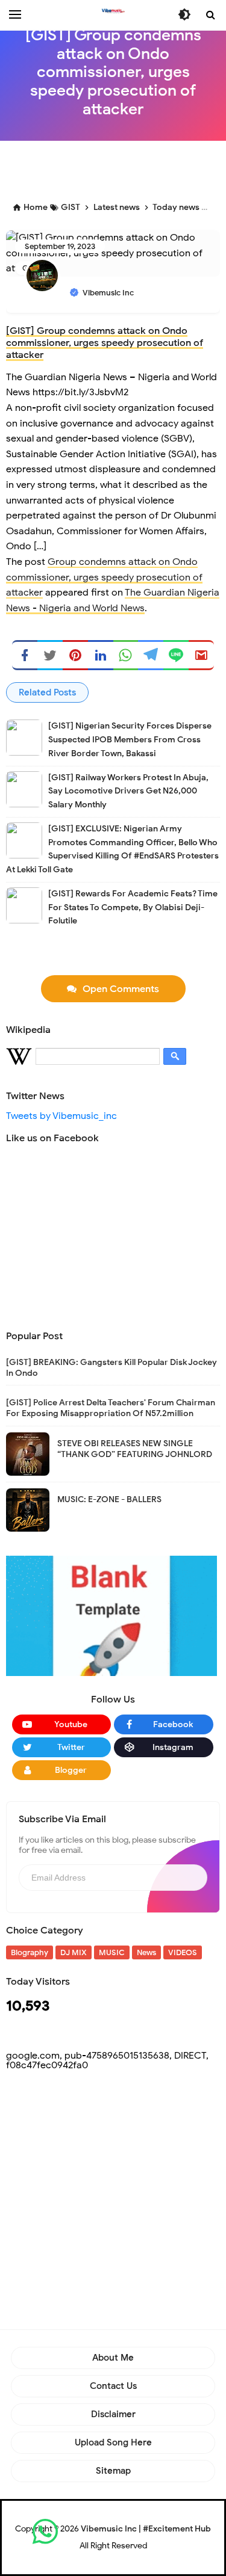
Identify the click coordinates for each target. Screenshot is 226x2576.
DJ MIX (74, 1952)
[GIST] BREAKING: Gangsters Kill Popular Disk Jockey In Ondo (111, 1368)
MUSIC (112, 1952)
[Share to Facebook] (25, 655)
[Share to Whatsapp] (126, 655)
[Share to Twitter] (50, 655)
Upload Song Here (113, 2442)
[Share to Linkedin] (101, 655)
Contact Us (113, 2386)
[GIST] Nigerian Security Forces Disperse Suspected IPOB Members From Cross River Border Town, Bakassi (130, 740)
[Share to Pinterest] (75, 655)
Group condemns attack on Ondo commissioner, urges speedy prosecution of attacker (104, 577)
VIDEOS (183, 1952)
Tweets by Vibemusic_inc (61, 1116)
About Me (113, 2358)
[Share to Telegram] (151, 655)
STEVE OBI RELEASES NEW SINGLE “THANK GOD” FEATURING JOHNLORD (135, 1449)
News (146, 1952)
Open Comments (121, 989)
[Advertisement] (116, 168)
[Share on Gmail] (201, 655)
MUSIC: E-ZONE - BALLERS (109, 1499)
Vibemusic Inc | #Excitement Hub (146, 2529)
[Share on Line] (176, 655)
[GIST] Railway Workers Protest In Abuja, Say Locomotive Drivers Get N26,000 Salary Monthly (128, 791)
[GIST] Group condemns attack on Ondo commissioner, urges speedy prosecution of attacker (105, 343)
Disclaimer (113, 2414)
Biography (30, 1952)
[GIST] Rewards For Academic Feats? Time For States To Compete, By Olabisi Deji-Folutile (133, 907)
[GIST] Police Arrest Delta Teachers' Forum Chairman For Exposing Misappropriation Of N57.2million (111, 1408)
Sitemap (113, 2471)
